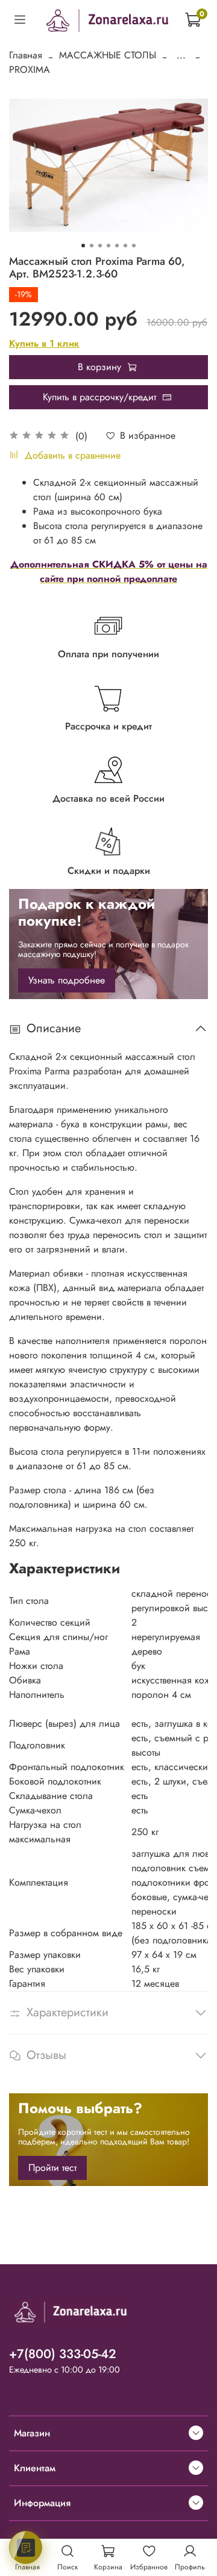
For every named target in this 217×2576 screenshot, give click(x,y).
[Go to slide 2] (92, 246)
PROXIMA (30, 70)
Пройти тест (52, 2168)
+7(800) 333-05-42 (63, 2354)
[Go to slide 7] (134, 246)
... (181, 55)
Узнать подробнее (67, 980)
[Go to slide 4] (108, 246)
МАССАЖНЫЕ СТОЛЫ (108, 55)
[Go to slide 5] (117, 246)
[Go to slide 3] (100, 246)
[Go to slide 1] (83, 246)
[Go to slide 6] (125, 246)
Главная (26, 55)
